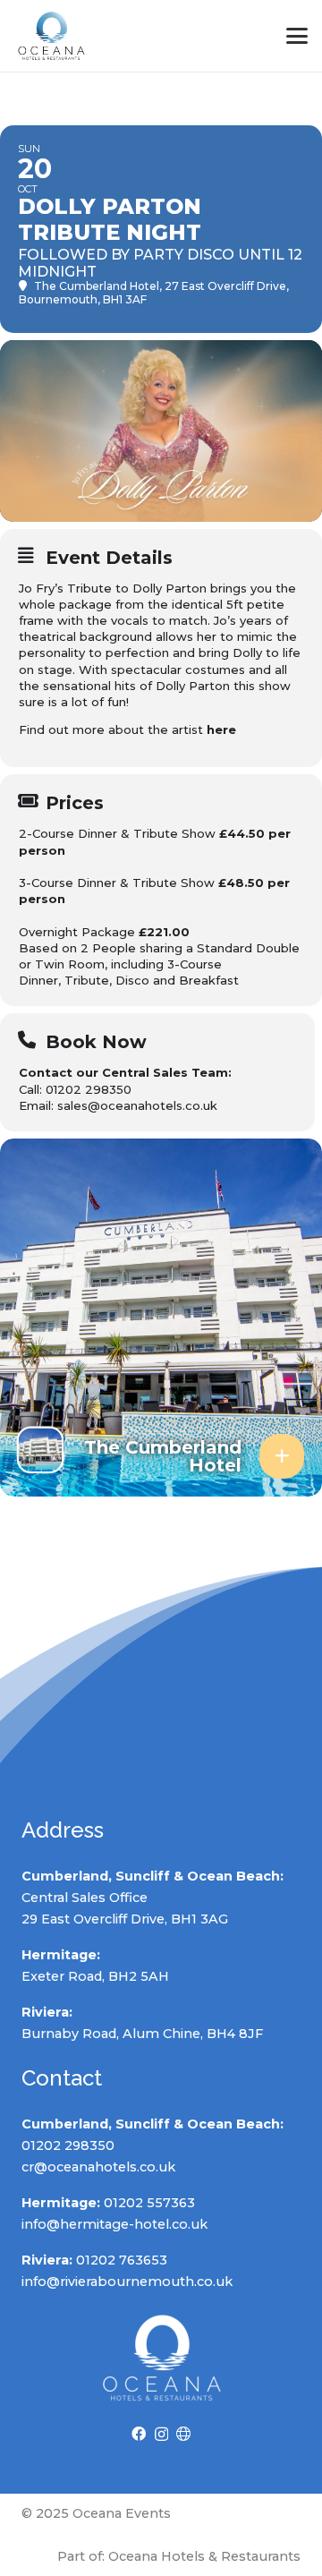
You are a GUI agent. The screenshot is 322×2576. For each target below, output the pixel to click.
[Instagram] (161, 2435)
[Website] (183, 2434)
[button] (297, 36)
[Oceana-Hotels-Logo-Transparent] (51, 36)
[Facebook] (139, 2434)
